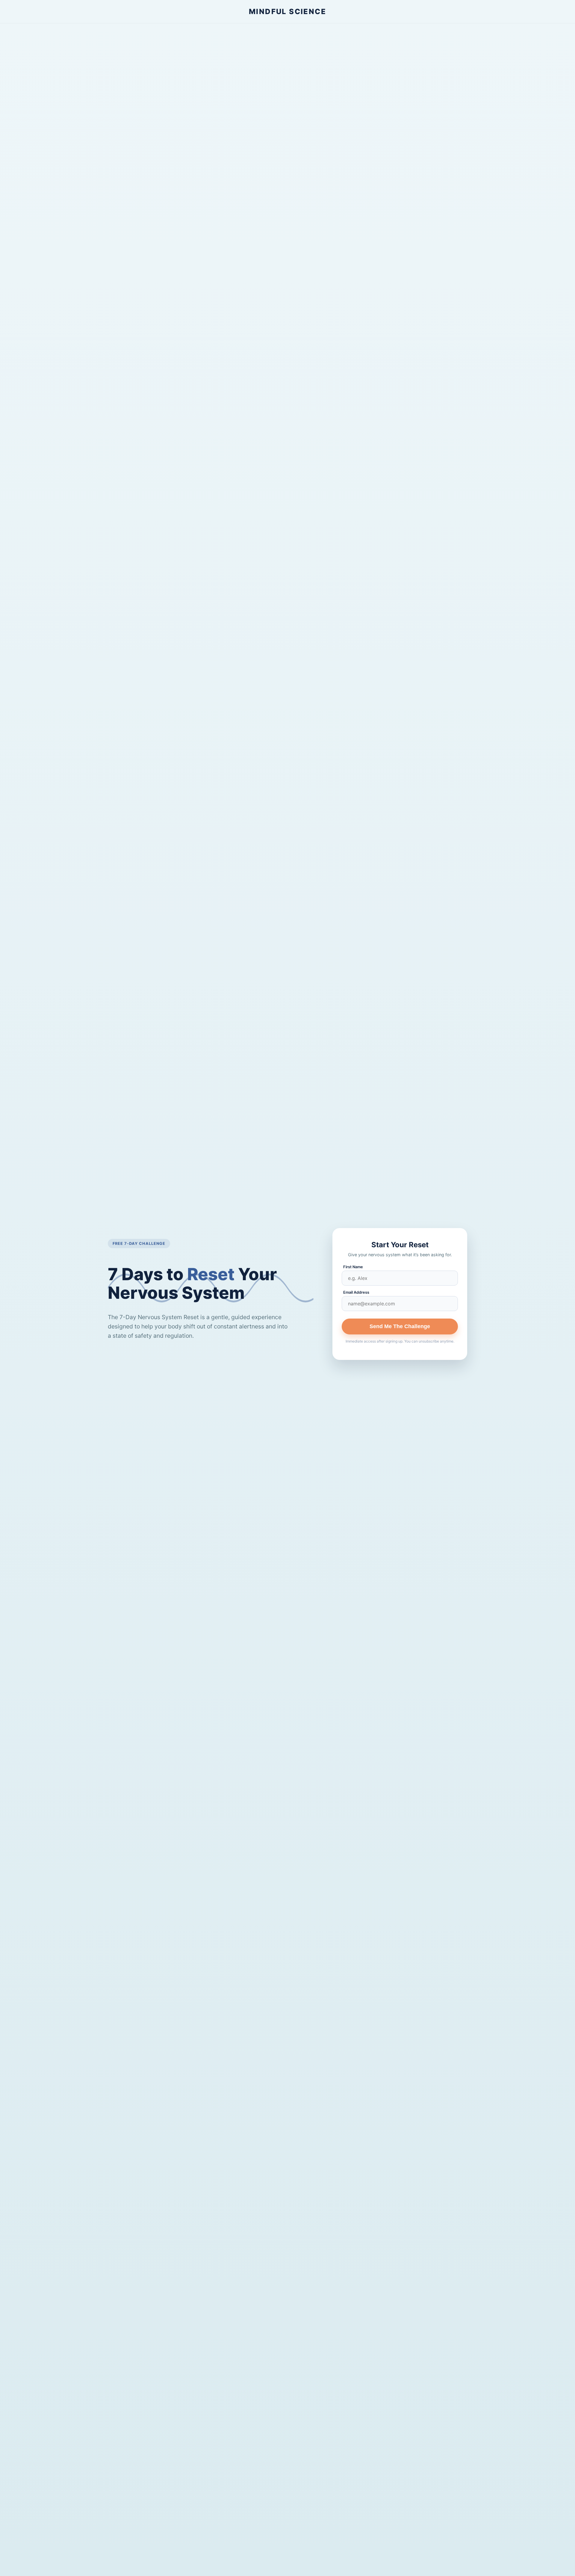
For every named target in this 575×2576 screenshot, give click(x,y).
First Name (353, 1267)
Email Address (356, 1292)
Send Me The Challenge (400, 1326)
